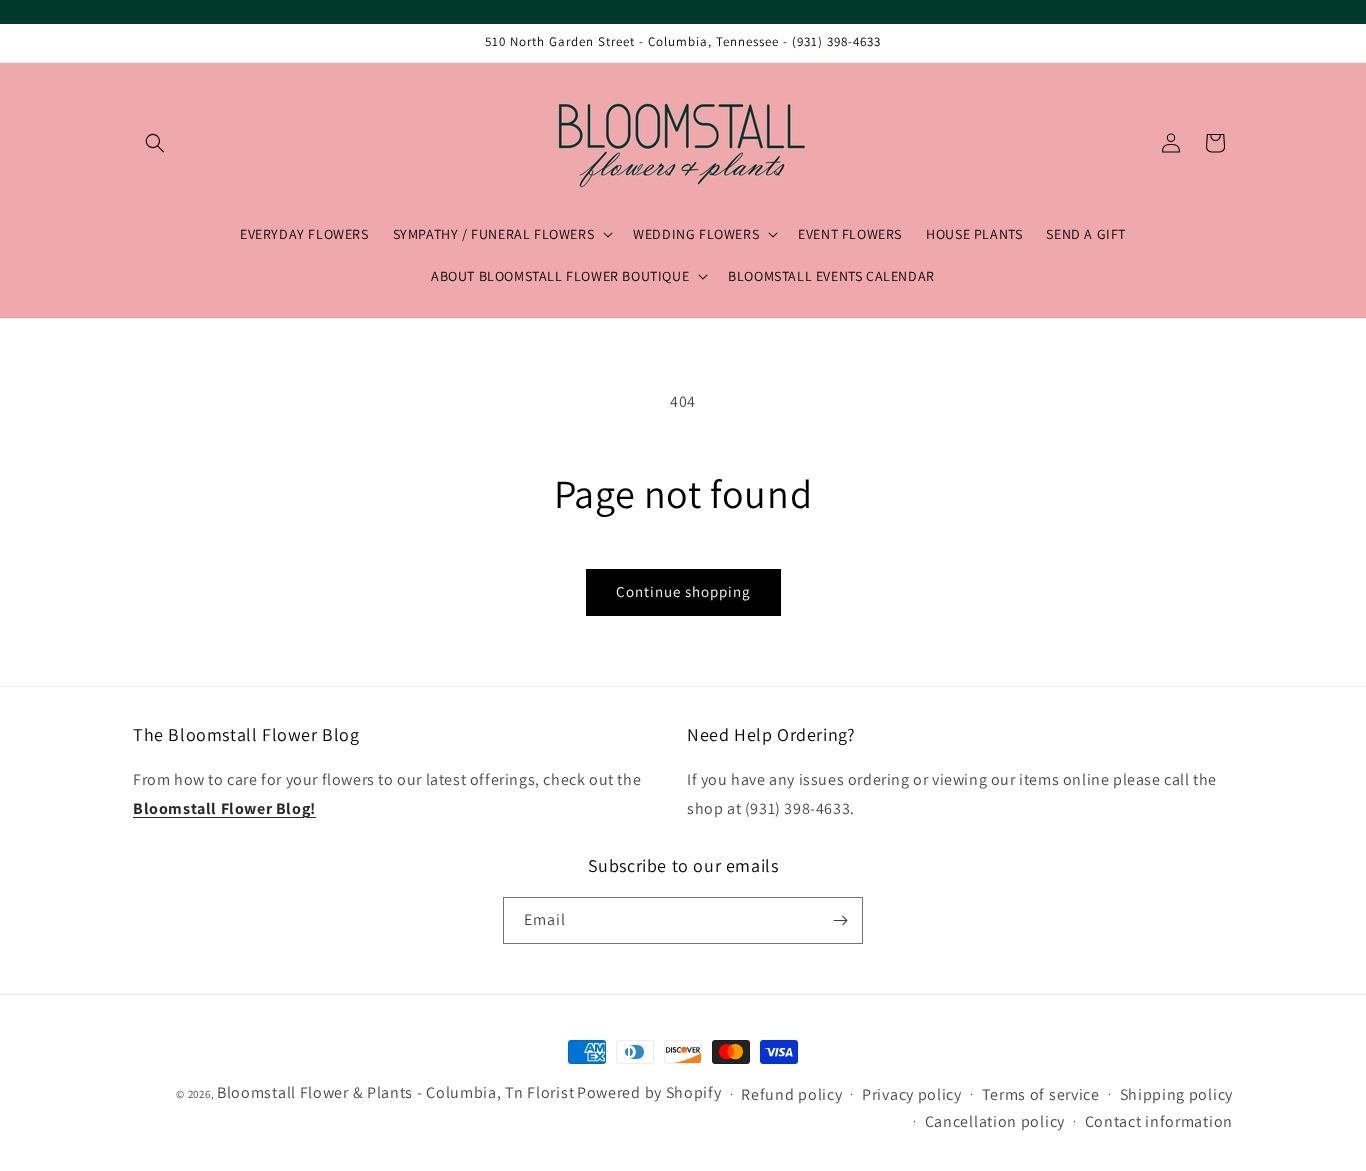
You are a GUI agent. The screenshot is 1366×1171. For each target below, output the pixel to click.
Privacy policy (912, 1094)
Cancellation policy (995, 1121)
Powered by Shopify (649, 1092)
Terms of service (1041, 1094)
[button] (155, 143)
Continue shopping (683, 591)
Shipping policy (1177, 1094)
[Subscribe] (840, 920)
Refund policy (791, 1094)
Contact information (1159, 1121)
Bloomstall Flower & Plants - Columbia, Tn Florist (395, 1092)
